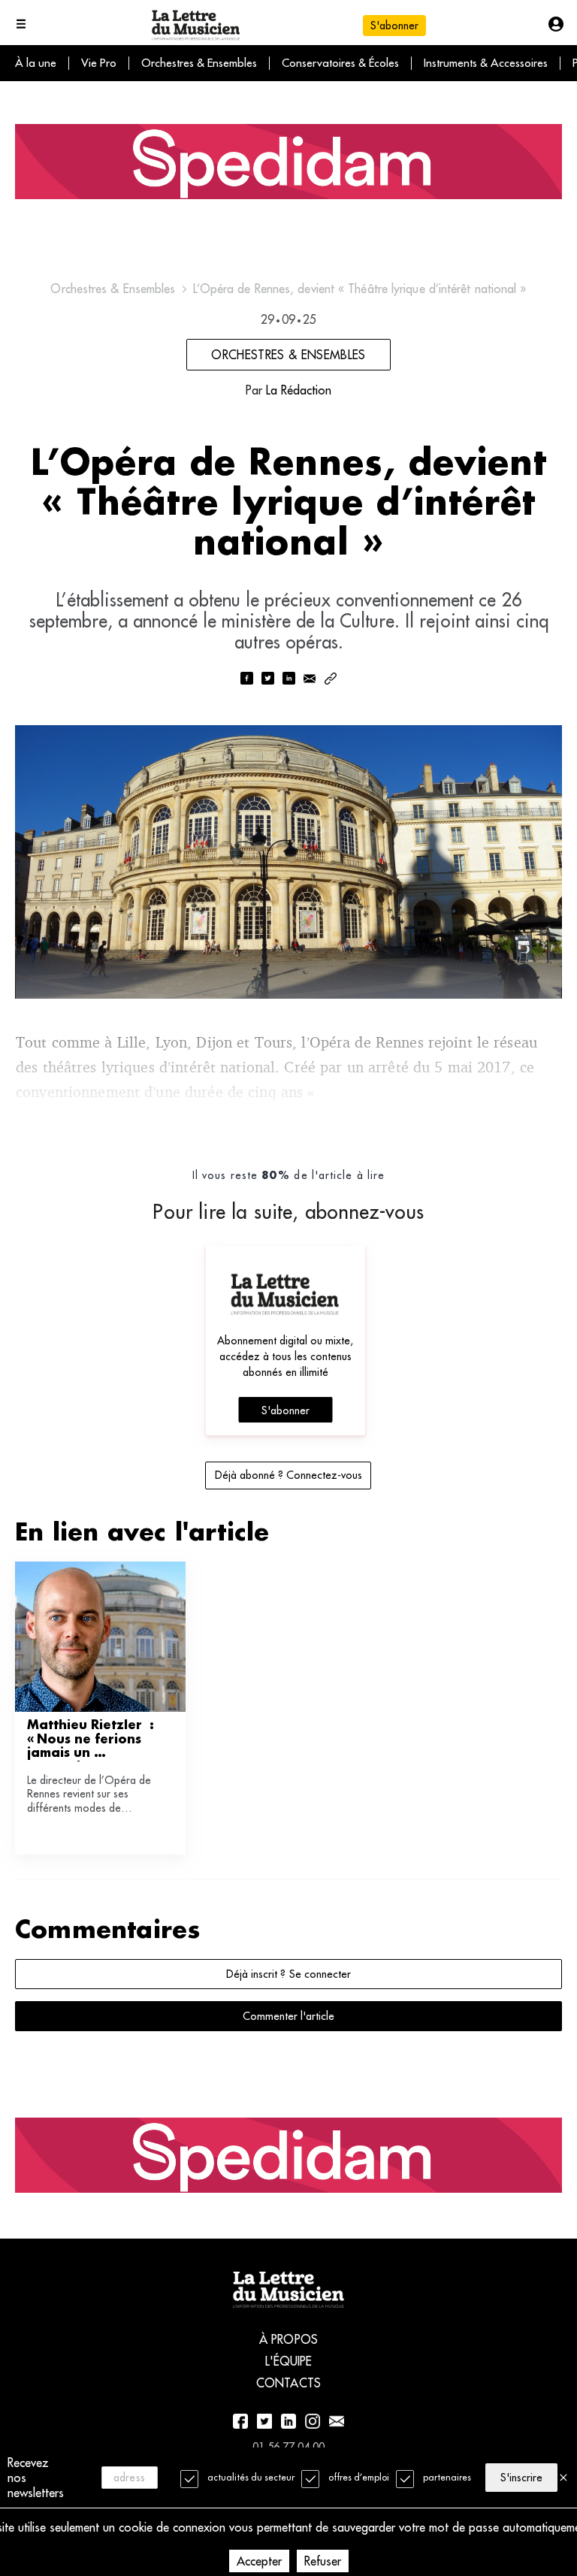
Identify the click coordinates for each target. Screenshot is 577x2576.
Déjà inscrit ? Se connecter (288, 1974)
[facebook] (246, 680)
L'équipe (289, 2361)
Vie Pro (99, 63)
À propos (288, 2339)
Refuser (323, 2561)
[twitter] (267, 680)
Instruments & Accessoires (486, 63)
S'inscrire (521, 2478)
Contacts (288, 2383)
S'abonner (285, 1410)
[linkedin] (288, 680)
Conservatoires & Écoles (340, 63)
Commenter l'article (288, 2016)
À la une (36, 63)
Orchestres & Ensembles (199, 63)
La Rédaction (299, 390)
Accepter (259, 2561)
